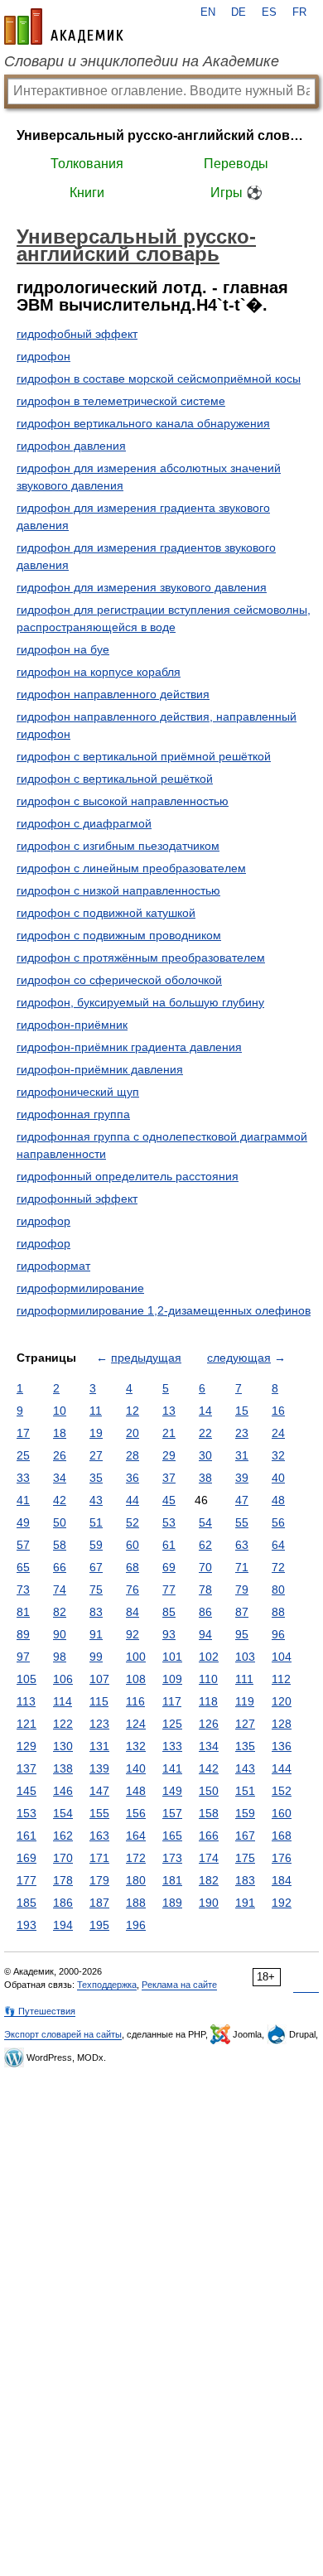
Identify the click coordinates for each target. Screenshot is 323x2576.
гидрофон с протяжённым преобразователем (141, 958)
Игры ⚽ (236, 193)
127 (245, 1724)
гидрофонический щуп (78, 1092)
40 (278, 1478)
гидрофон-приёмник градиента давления (129, 1047)
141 (172, 1768)
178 (63, 1880)
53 (169, 1522)
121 (27, 1724)
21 (169, 1433)
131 (99, 1746)
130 (63, 1746)
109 (172, 1679)
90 (60, 1634)
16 (278, 1411)
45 (169, 1500)
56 (278, 1522)
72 (278, 1567)
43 (96, 1500)
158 (209, 1813)
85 (169, 1612)
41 (23, 1500)
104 (282, 1657)
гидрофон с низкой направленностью (118, 890)
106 (63, 1679)
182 (209, 1880)
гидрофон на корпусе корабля (99, 672)
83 (96, 1612)
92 (133, 1634)
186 (63, 1903)
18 (60, 1433)
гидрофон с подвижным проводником (119, 935)
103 (245, 1657)
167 (245, 1836)
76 (133, 1589)
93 (169, 1634)
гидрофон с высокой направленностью (123, 801)
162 (63, 1836)
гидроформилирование (80, 1288)
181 (172, 1880)
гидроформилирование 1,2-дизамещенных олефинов (164, 1310)
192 (282, 1903)
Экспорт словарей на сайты (63, 2034)
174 (209, 1858)
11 (96, 1411)
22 (205, 1433)
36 (133, 1478)
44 (133, 1500)
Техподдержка (107, 1985)
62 (205, 1545)
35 (96, 1478)
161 (27, 1836)
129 (27, 1746)
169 (27, 1858)
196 (136, 1925)
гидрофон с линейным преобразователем (131, 868)
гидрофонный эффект (77, 1199)
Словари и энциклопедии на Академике (142, 61)
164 (136, 1836)
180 (136, 1880)
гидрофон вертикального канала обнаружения (143, 423)
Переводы (236, 164)
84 (133, 1612)
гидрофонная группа (73, 1114)
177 (27, 1880)
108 (136, 1679)
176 (282, 1858)
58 (60, 1545)
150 (209, 1791)
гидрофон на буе (63, 649)
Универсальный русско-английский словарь (161, 135)
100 (136, 1657)
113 (26, 1701)
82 (60, 1612)
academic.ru (64, 27)
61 (169, 1545)
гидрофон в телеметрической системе (121, 401)
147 (99, 1791)
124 (136, 1724)
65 (23, 1567)
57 (23, 1545)
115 (99, 1701)
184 (282, 1880)
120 (282, 1701)
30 (205, 1455)
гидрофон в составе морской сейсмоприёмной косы (159, 379)
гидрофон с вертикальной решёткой (115, 779)
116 (135, 1701)
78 (205, 1589)
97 (23, 1657)
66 (60, 1567)
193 (27, 1925)
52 (133, 1522)
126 (209, 1724)
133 (172, 1746)
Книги (87, 193)
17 (23, 1433)
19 (96, 1433)
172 (136, 1858)
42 (60, 1500)
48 (278, 1500)
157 (172, 1813)
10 (60, 1411)
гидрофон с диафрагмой (84, 823)
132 (136, 1746)
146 (63, 1791)
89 (23, 1634)
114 (63, 1701)
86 (205, 1612)
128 (282, 1724)
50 (60, 1522)
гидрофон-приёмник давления (100, 1069)
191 (245, 1903)
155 (99, 1813)
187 (99, 1903)
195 (99, 1925)
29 (169, 1455)
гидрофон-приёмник (72, 1025)
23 (242, 1433)
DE (239, 12)
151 (245, 1791)
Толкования (87, 164)
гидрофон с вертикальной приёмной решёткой (144, 756)
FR (299, 12)
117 (172, 1701)
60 (133, 1545)
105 (27, 1679)
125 (172, 1724)
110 (208, 1679)
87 (242, 1612)
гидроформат (53, 1266)
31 (242, 1455)
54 (205, 1522)
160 (282, 1813)
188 (136, 1903)
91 (96, 1634)
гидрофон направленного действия (113, 694)
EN (208, 12)
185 (27, 1903)
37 (169, 1478)
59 (96, 1545)
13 (169, 1411)
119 (245, 1701)
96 (278, 1634)
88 (278, 1612)
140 (136, 1768)
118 (208, 1701)
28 (133, 1455)
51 (96, 1522)
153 (27, 1813)
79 (242, 1589)
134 (209, 1746)
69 (169, 1567)
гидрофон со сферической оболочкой (119, 980)
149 (172, 1791)
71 (242, 1567)
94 (205, 1634)
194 (63, 1925)
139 (99, 1768)
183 (245, 1880)
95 (242, 1634)
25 (23, 1455)
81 (23, 1612)
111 (244, 1679)
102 (209, 1657)
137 (27, 1768)
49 (23, 1522)
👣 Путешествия (40, 2011)
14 (205, 1411)
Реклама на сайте (179, 1985)
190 (209, 1903)
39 (242, 1478)
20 (133, 1433)
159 (245, 1813)
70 (205, 1567)
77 (169, 1589)
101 (172, 1657)
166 (209, 1836)
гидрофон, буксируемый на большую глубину (140, 1002)
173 (172, 1858)
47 (242, 1500)
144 (282, 1768)
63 (242, 1545)
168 (282, 1836)
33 (23, 1478)
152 (282, 1791)
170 (63, 1858)
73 (23, 1589)
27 (96, 1455)
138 (63, 1768)
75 (96, 1589)
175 (245, 1858)
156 (136, 1813)
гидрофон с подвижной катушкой (106, 913)
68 (133, 1567)
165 (172, 1836)
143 (245, 1768)
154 (63, 1813)
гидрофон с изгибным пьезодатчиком (118, 846)
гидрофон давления (71, 446)
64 (278, 1545)
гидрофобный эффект (77, 334)
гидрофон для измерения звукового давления (142, 587)
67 (96, 1567)
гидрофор (43, 1221)
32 (278, 1455)
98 (60, 1657)
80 (278, 1589)
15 (242, 1411)
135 (245, 1746)
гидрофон (43, 356)
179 (99, 1880)
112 (281, 1679)
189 (172, 1903)
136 (282, 1746)
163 (99, 1836)
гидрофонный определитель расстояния (128, 1176)
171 (99, 1858)
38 (205, 1478)
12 (133, 1411)
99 (96, 1657)
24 (278, 1433)
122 (63, 1724)
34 (60, 1478)
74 (60, 1589)
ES (269, 12)
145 (27, 1791)
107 (99, 1679)
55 (242, 1522)
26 (60, 1455)
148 (136, 1791)
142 (209, 1768)
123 (99, 1724)
